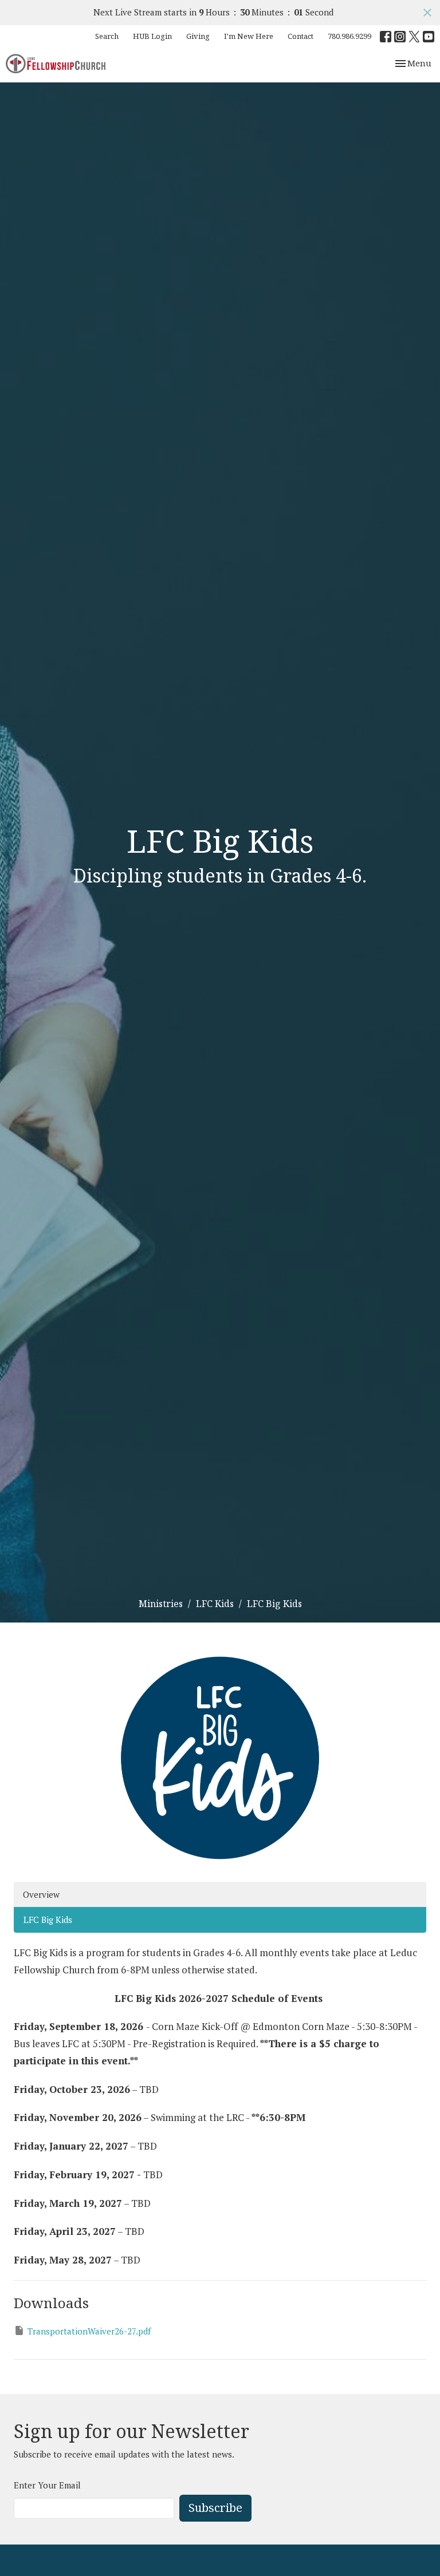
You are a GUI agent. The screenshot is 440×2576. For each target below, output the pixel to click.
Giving (198, 36)
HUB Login (152, 36)
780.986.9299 (349, 36)
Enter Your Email (47, 2485)
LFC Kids (215, 1604)
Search (107, 36)
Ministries (161, 1604)
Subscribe (215, 2508)
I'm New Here (249, 36)
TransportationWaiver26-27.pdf (89, 2331)
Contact (300, 36)
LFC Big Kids (48, 1920)
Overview (41, 1894)
